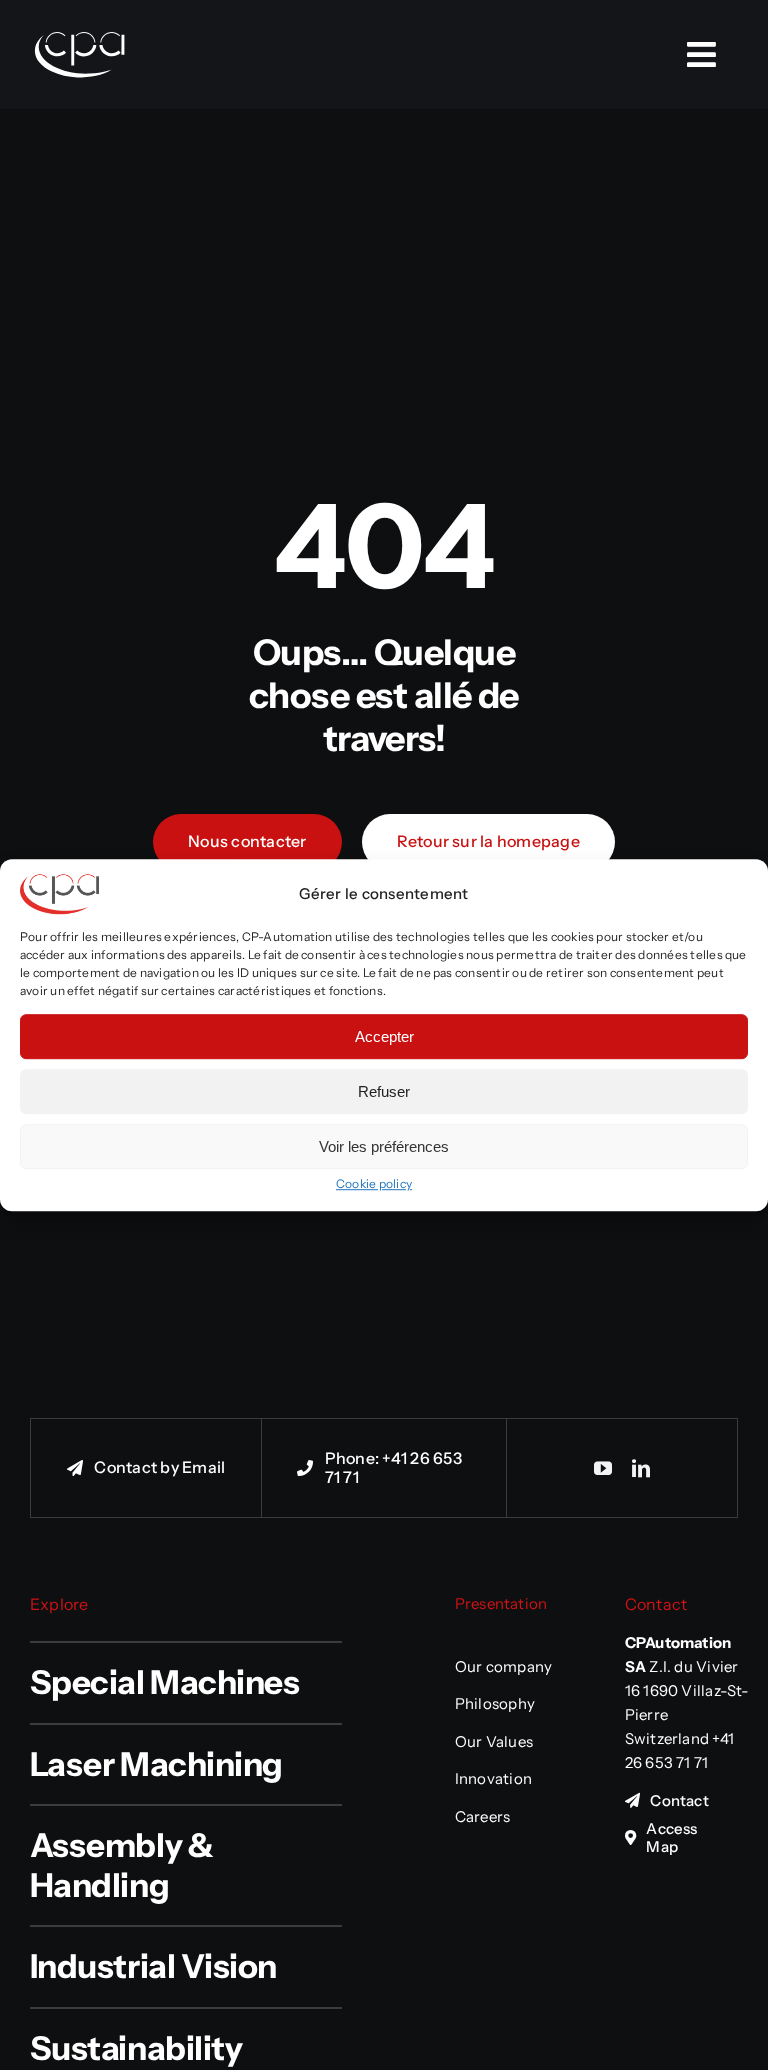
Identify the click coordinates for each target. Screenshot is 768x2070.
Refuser (384, 1091)
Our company (504, 1666)
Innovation (493, 1778)
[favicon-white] (80, 10)
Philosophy (495, 1703)
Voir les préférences (384, 1146)
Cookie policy (374, 1183)
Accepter (384, 1036)
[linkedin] (641, 1468)
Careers (483, 1816)
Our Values (494, 1741)
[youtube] (603, 1468)
